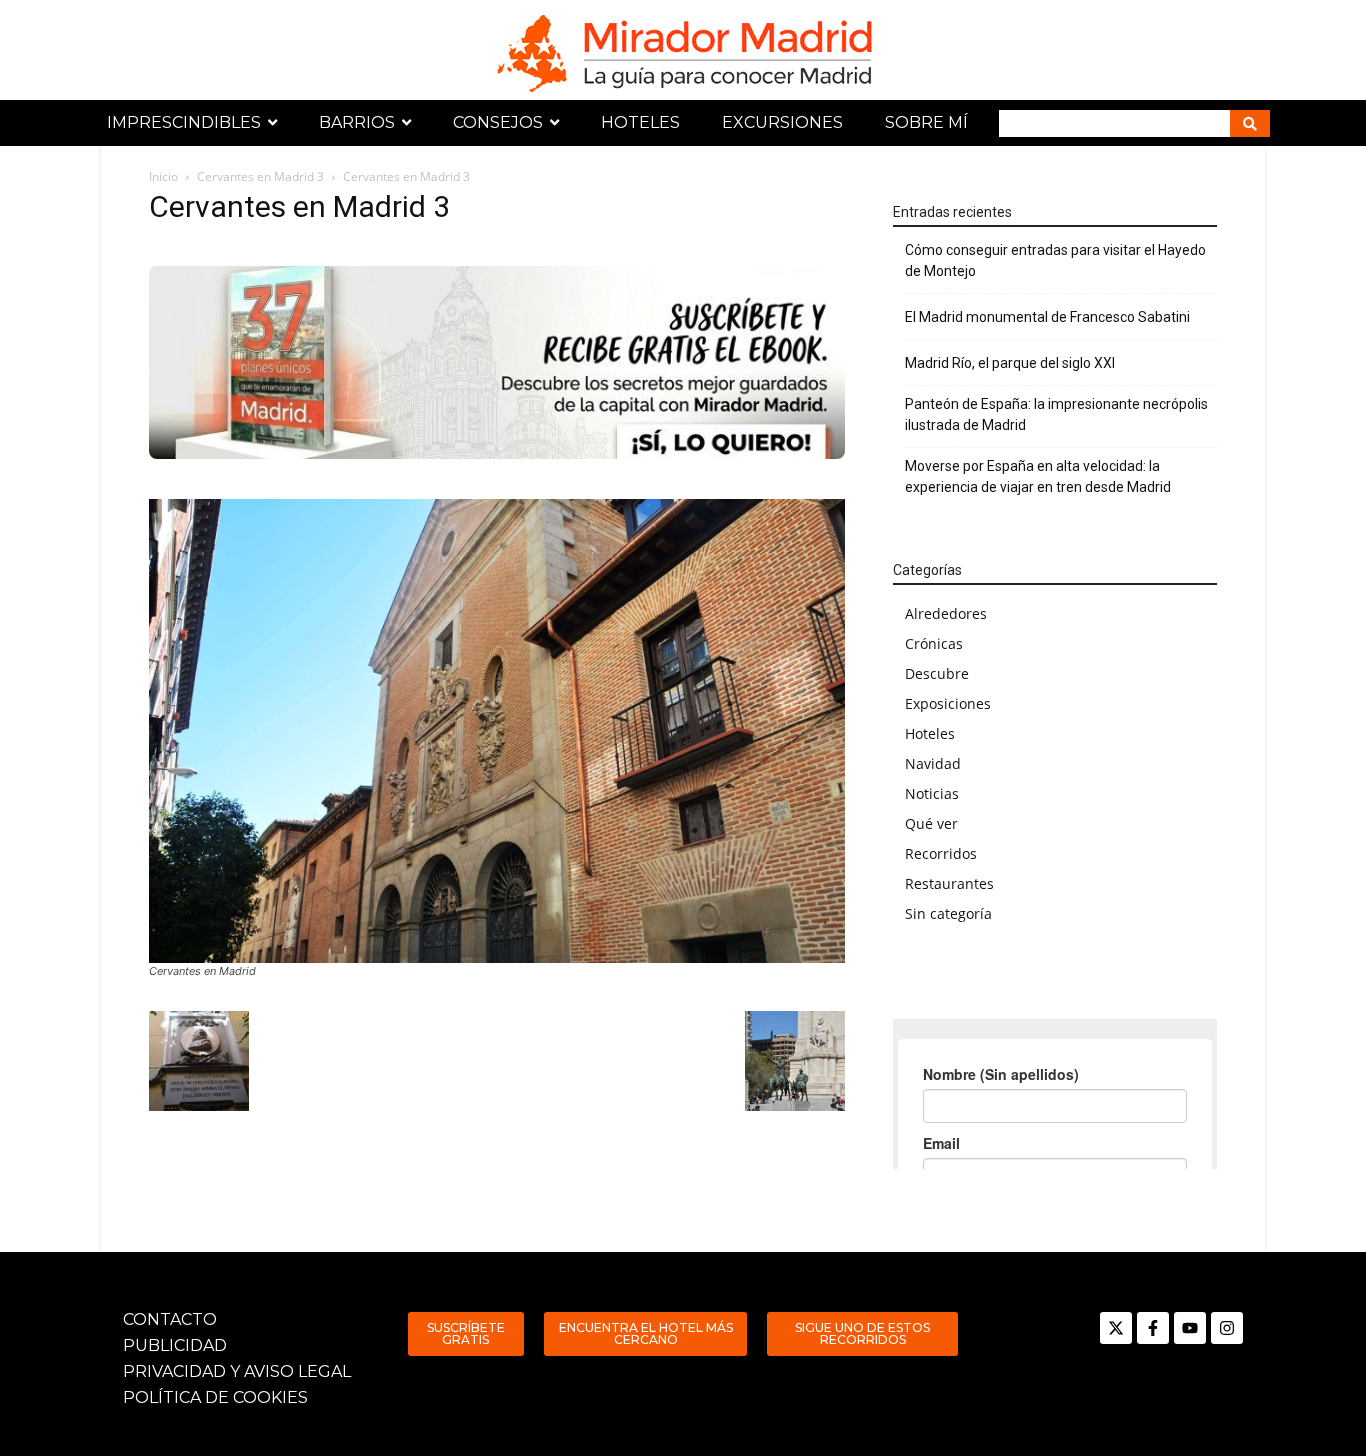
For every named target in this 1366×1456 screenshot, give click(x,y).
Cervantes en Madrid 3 (260, 176)
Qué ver (931, 823)
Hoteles (930, 733)
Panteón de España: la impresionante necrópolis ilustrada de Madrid (1056, 414)
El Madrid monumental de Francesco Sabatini (1047, 317)
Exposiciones (948, 703)
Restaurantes (949, 883)
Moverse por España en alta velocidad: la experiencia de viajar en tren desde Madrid (1038, 476)
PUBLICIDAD (175, 1345)
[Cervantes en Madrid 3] (497, 731)
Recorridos (941, 853)
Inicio (163, 176)
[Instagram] (1227, 1328)
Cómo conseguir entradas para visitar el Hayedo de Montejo (1055, 260)
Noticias (932, 793)
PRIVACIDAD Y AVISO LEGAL (237, 1371)
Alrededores (946, 613)
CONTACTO (170, 1319)
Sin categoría (948, 913)
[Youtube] (1190, 1328)
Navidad (933, 763)
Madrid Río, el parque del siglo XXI (1010, 363)
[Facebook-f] (1153, 1328)
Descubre (937, 673)
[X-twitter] (1116, 1328)
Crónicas (934, 643)
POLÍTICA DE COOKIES (215, 1397)
